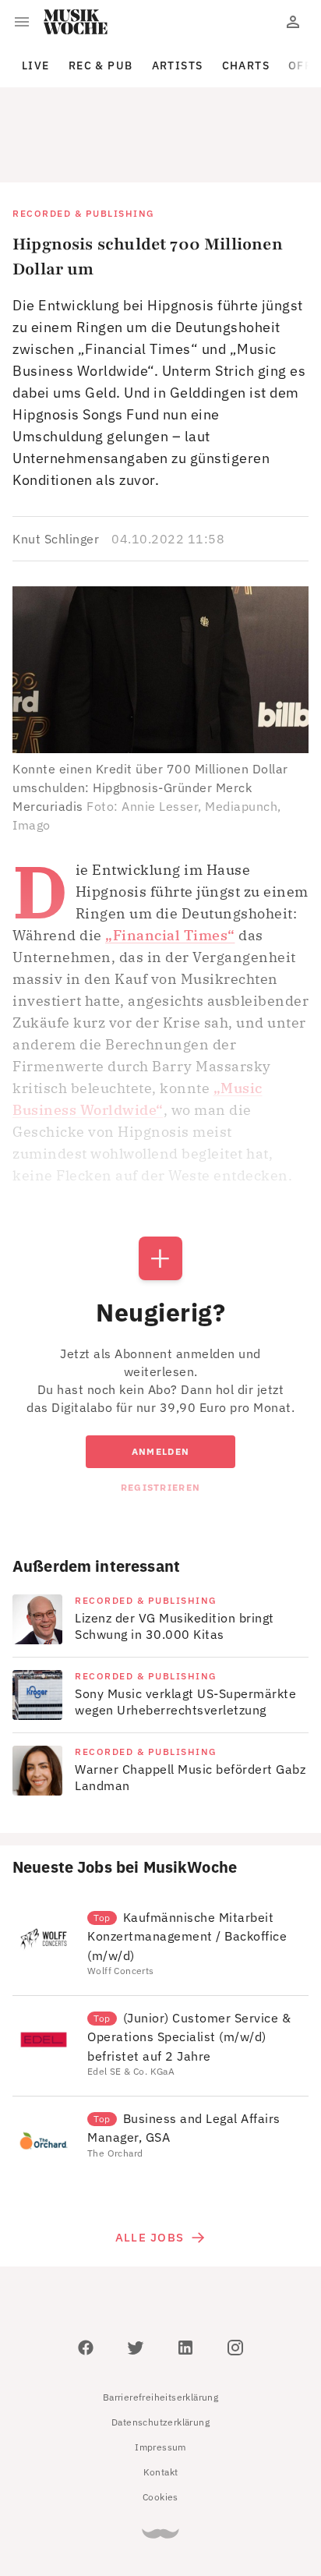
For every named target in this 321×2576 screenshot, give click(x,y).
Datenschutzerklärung (160, 2352)
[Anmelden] (293, 22)
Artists (178, 65)
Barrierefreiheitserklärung (160, 2327)
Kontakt (161, 2402)
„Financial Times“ (170, 865)
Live (36, 65)
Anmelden (160, 1381)
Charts (246, 65)
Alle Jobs (150, 2167)
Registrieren (160, 1417)
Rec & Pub (101, 65)
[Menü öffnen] (22, 22)
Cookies (160, 2427)
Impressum (160, 2377)
